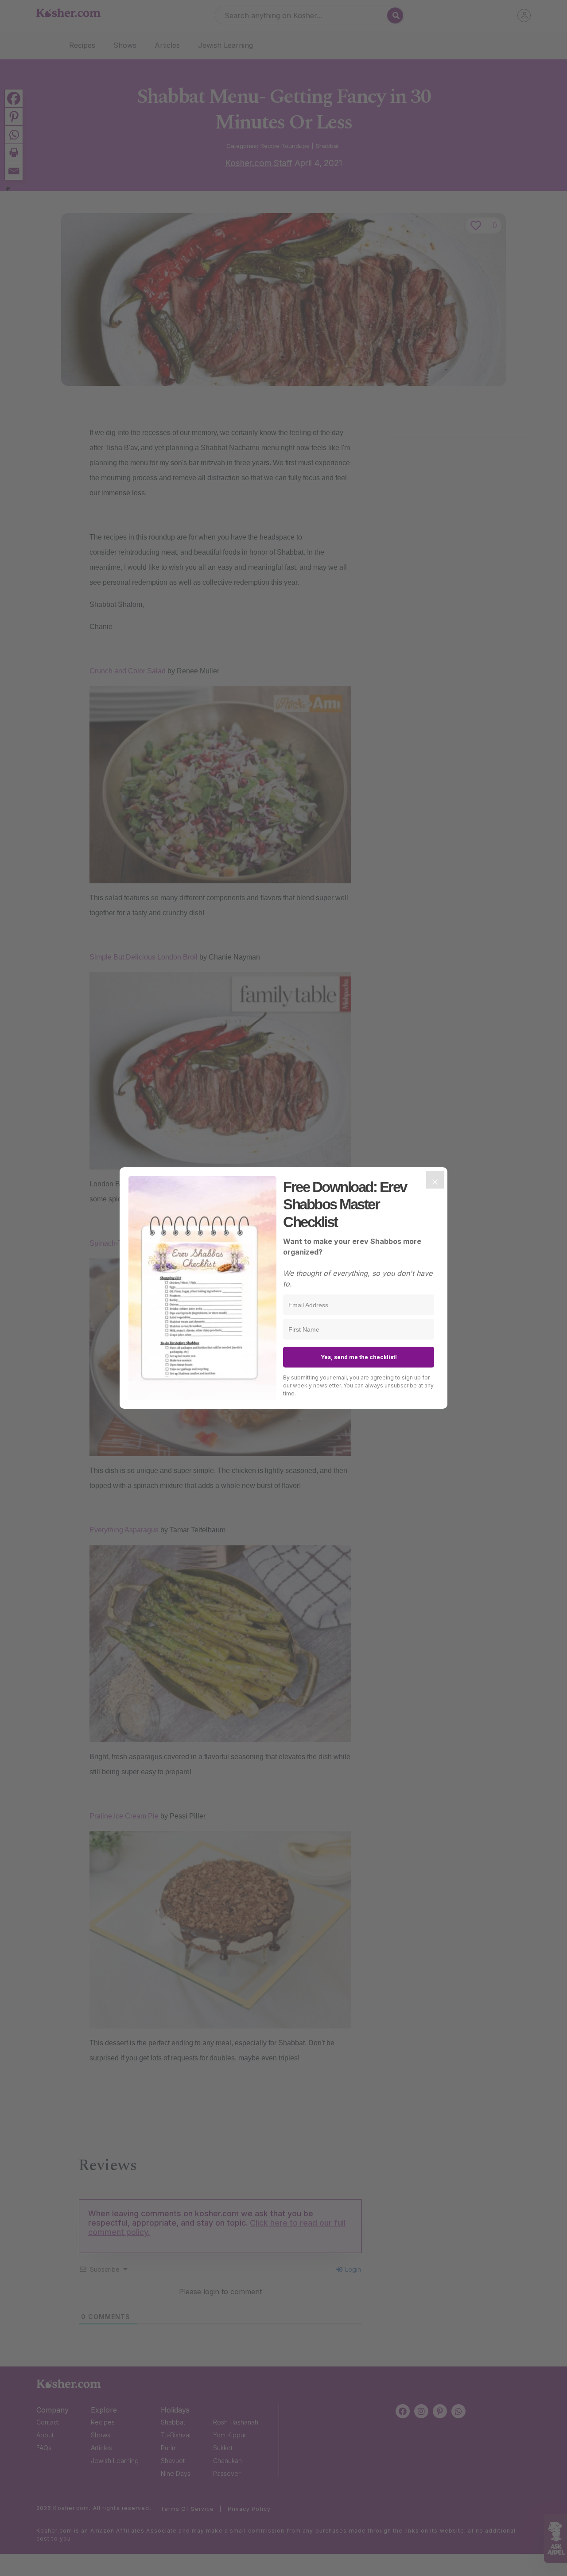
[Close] (435, 1180)
